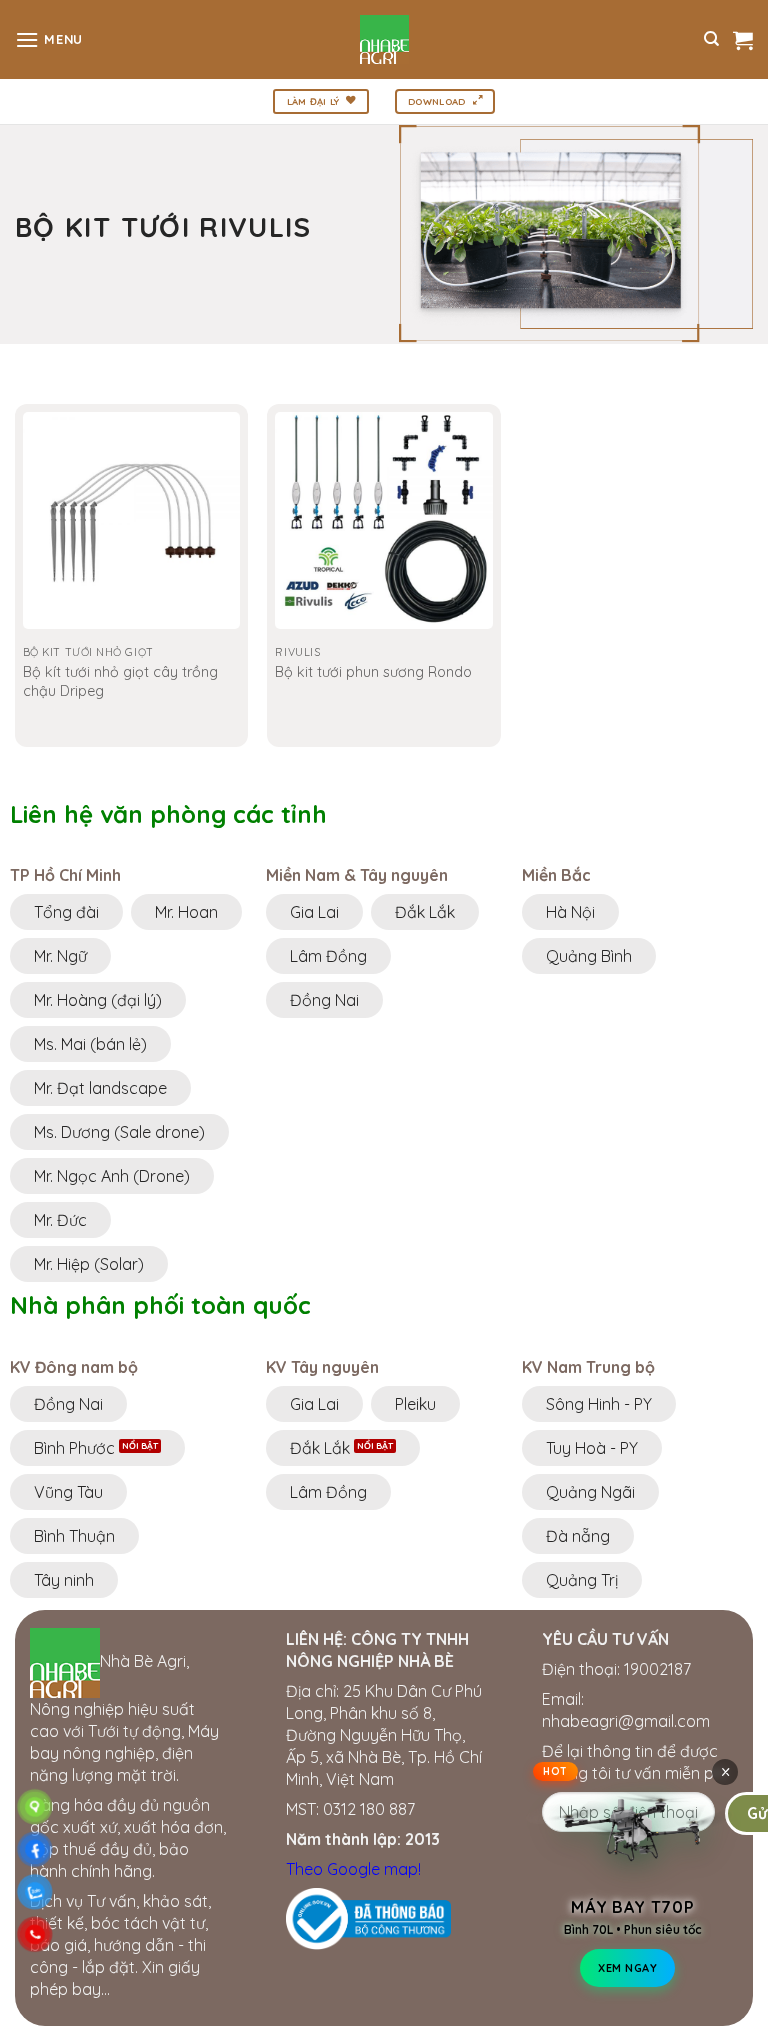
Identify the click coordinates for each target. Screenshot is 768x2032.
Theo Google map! (353, 1869)
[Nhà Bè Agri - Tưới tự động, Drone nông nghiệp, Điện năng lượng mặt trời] (384, 39)
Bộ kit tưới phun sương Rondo (373, 672)
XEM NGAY (627, 1972)
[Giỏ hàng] (743, 40)
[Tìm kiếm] (711, 39)
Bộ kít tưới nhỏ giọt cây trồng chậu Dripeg (120, 681)
